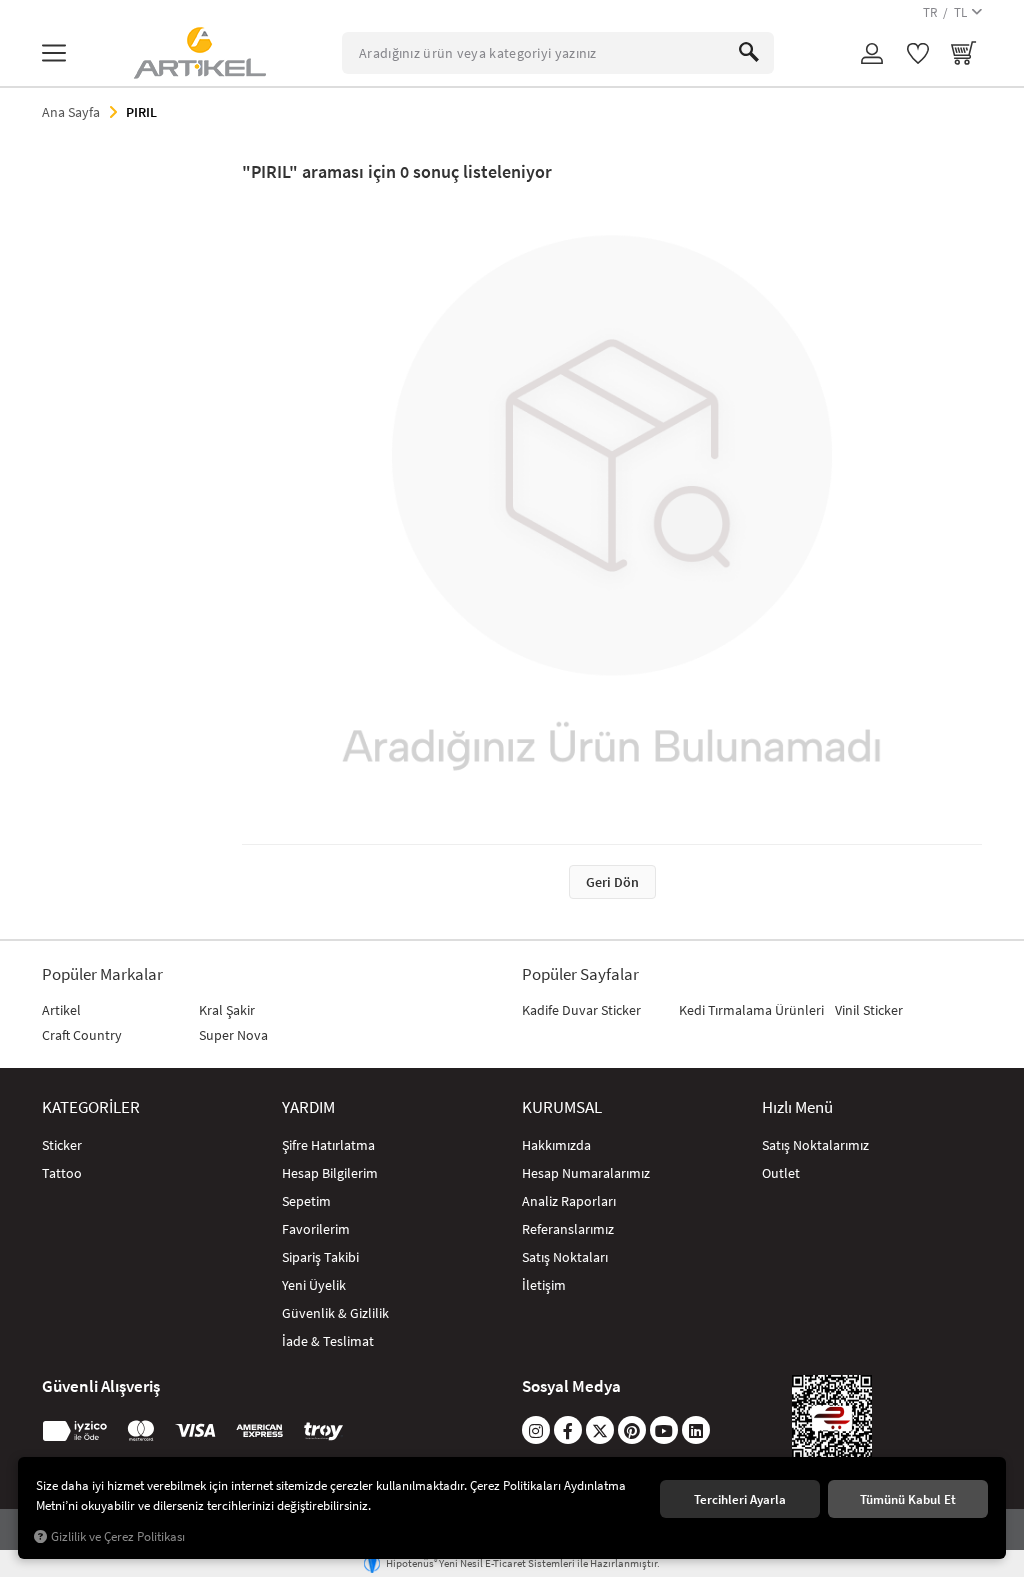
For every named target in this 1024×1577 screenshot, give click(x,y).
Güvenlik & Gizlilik (335, 1313)
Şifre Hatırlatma (328, 1145)
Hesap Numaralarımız (586, 1173)
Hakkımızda (556, 1145)
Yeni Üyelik (314, 1285)
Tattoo (62, 1173)
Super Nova (233, 1035)
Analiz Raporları (569, 1201)
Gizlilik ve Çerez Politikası (118, 1536)
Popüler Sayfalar (580, 974)
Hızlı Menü (797, 1107)
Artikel (61, 1010)
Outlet (781, 1173)
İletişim (544, 1285)
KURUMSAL (562, 1107)
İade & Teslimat (328, 1341)
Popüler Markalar (102, 974)
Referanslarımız (568, 1229)
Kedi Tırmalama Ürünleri (751, 1010)
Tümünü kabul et (908, 1499)
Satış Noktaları (565, 1257)
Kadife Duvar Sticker (581, 1010)
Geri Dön (612, 882)
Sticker (62, 1145)
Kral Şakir (227, 1010)
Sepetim (306, 1201)
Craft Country (82, 1035)
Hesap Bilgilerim (330, 1173)
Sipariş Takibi (320, 1257)
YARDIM (308, 1107)
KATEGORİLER (91, 1107)
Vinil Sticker (869, 1010)
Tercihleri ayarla (740, 1499)
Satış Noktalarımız (815, 1145)
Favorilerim (316, 1229)
